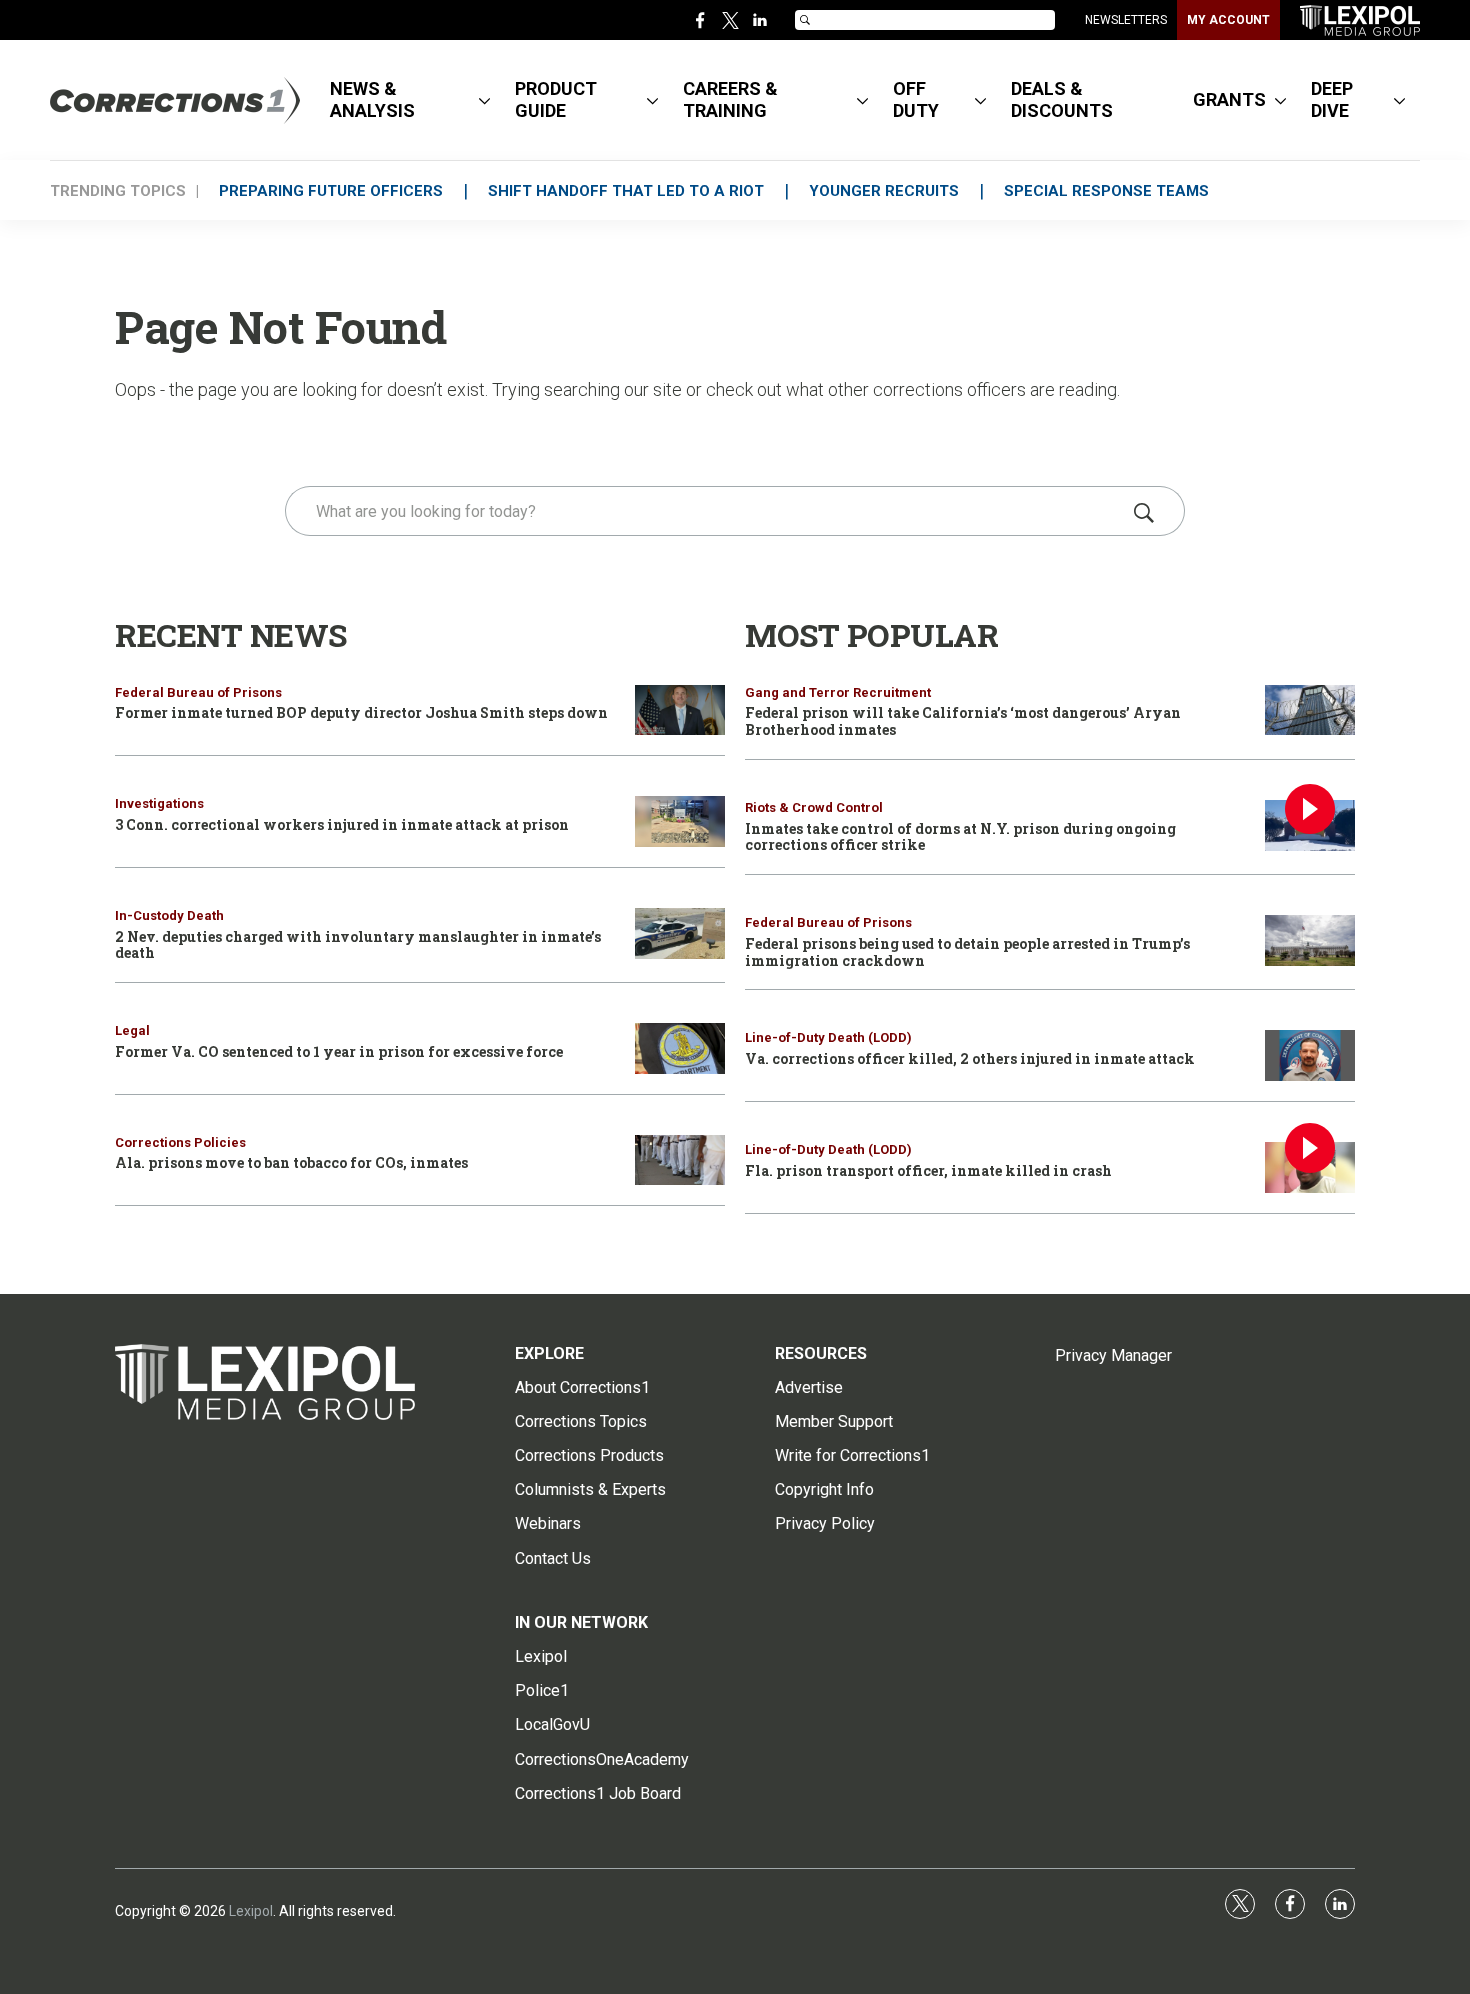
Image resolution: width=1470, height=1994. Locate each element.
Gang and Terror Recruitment (838, 692)
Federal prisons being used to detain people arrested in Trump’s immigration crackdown (967, 952)
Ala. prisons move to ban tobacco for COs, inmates (291, 1162)
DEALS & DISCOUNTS (1062, 99)
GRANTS (1229, 99)
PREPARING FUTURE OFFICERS (331, 191)
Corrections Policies (180, 1142)
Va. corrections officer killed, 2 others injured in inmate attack (970, 1058)
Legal (132, 1030)
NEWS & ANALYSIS (372, 99)
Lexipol (251, 1911)
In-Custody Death (169, 915)
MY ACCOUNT (1228, 20)
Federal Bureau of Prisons (198, 692)
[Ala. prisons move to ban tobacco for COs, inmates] (680, 1160)
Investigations (159, 803)
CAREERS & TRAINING (730, 99)
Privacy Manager (1113, 1355)
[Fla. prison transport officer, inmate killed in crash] (1310, 1167)
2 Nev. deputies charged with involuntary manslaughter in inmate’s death (358, 945)
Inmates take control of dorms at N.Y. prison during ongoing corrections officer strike (960, 837)
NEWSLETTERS (1126, 20)
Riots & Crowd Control (814, 807)
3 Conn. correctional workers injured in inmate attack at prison (342, 824)
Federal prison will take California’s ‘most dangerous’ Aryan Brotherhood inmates (963, 721)
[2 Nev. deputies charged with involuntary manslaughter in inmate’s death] (680, 933)
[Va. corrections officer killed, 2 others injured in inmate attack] (1310, 1055)
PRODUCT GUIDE (556, 99)
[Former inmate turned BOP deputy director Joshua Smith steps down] (680, 710)
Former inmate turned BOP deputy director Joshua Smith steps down (361, 712)
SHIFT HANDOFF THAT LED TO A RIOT (626, 191)
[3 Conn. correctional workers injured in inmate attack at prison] (680, 821)
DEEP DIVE (1332, 99)
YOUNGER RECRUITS (884, 191)
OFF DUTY (916, 99)
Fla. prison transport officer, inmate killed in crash (928, 1170)
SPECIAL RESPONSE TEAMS (1106, 191)
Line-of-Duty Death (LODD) (828, 1037)
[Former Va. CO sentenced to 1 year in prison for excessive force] (680, 1048)
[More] (484, 100)
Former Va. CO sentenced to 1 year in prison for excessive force (339, 1051)
